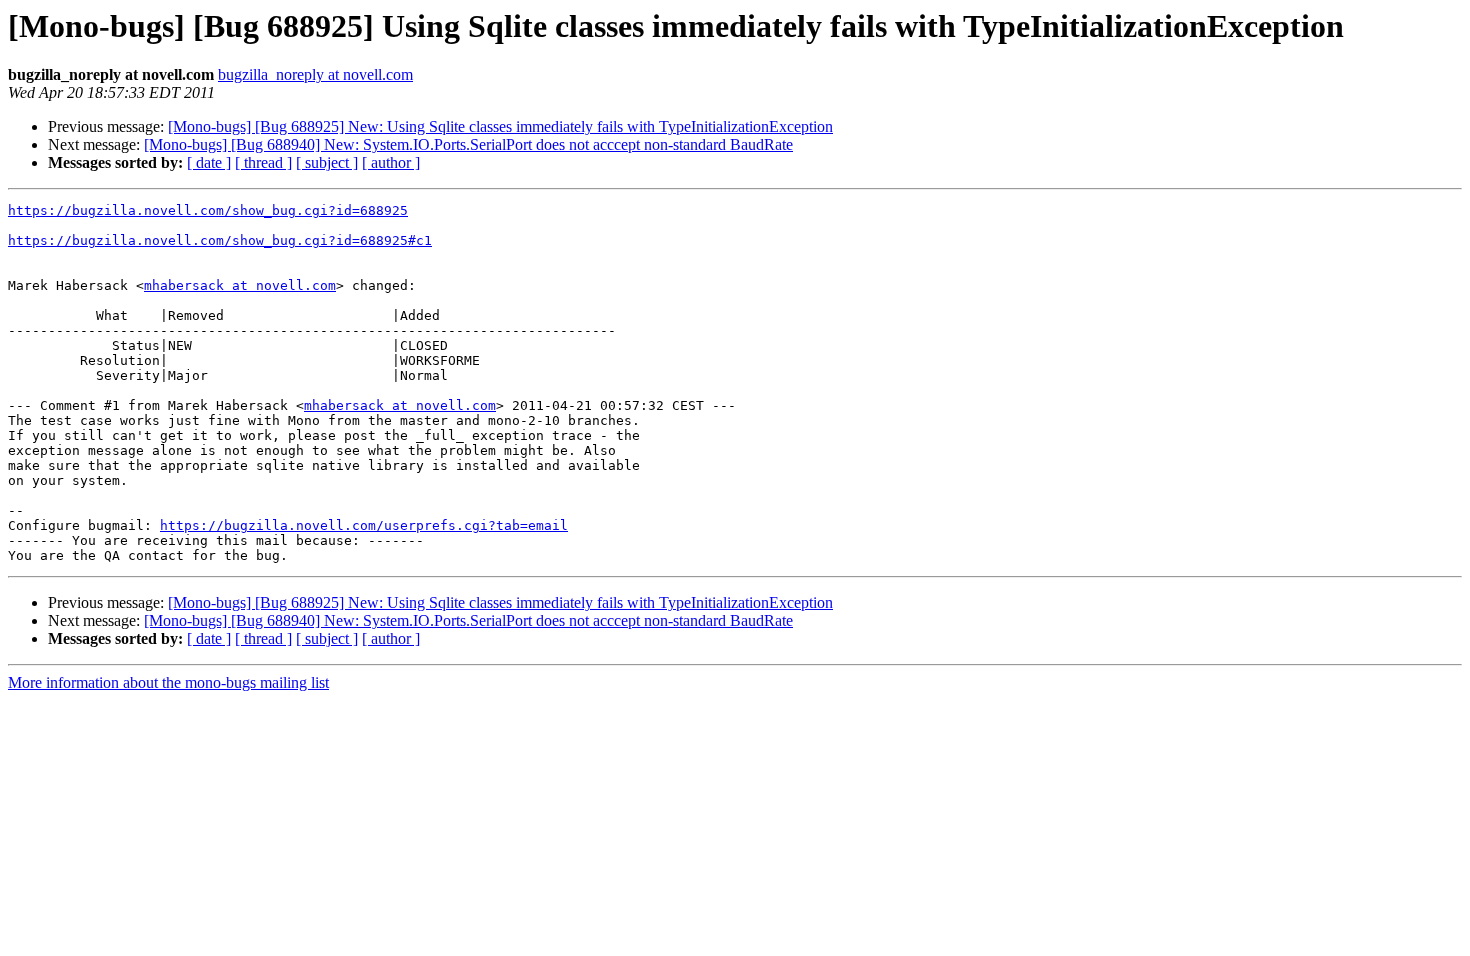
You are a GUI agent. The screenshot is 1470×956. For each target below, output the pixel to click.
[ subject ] (327, 162)
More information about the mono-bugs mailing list (168, 682)
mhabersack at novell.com (240, 285)
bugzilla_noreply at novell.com (315, 74)
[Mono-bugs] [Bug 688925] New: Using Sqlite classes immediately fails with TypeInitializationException (500, 126)
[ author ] (391, 162)
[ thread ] (263, 162)
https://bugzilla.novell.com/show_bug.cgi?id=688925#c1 (220, 240)
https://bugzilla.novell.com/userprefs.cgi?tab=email (364, 525)
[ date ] (209, 162)
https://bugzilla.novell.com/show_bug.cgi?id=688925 (208, 210)
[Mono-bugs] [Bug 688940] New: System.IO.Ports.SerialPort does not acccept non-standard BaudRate (468, 144)
